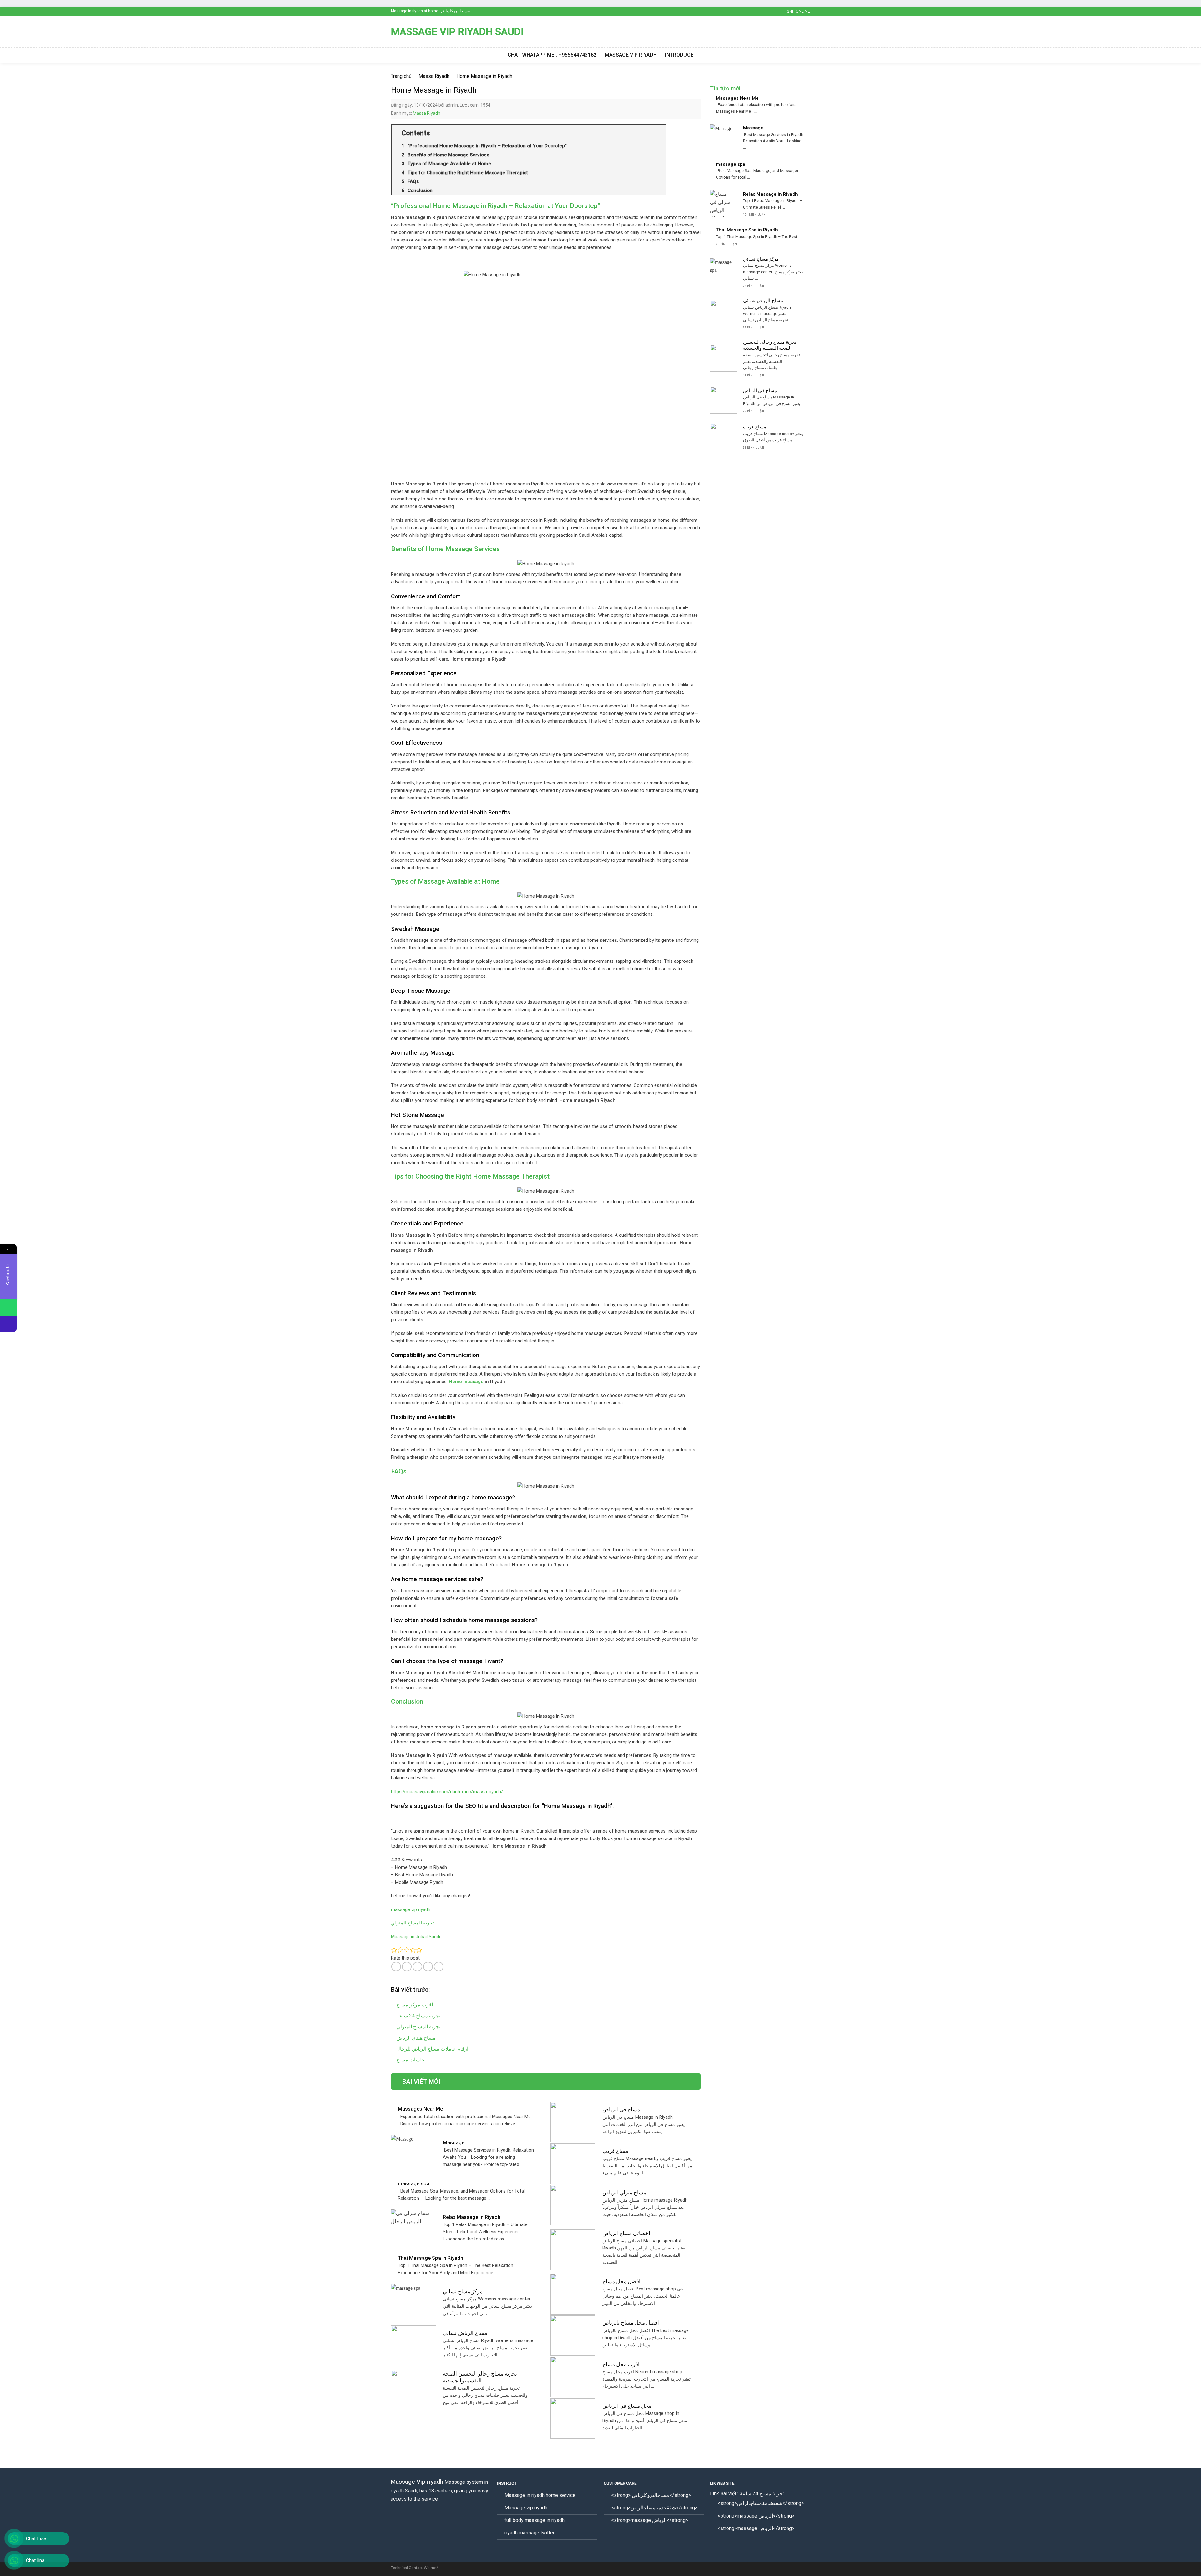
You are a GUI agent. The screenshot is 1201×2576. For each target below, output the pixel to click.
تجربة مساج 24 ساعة (418, 2016)
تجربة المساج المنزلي (412, 1923)
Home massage (466, 1382)
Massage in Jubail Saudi (416, 1937)
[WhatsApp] (8, 1307)
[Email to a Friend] (417, 1967)
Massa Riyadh (427, 113)
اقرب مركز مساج (415, 2005)
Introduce (679, 55)
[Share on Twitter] (407, 1967)
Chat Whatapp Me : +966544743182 (552, 55)
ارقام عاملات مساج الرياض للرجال (432, 2049)
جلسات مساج (410, 2060)
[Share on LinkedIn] (439, 1967)
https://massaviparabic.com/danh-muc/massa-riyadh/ (447, 1792)
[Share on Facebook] (396, 1967)
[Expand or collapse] (659, 133)
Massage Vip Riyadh (631, 55)
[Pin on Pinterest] (428, 1967)
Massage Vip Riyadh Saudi (457, 32)
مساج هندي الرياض (416, 2038)
